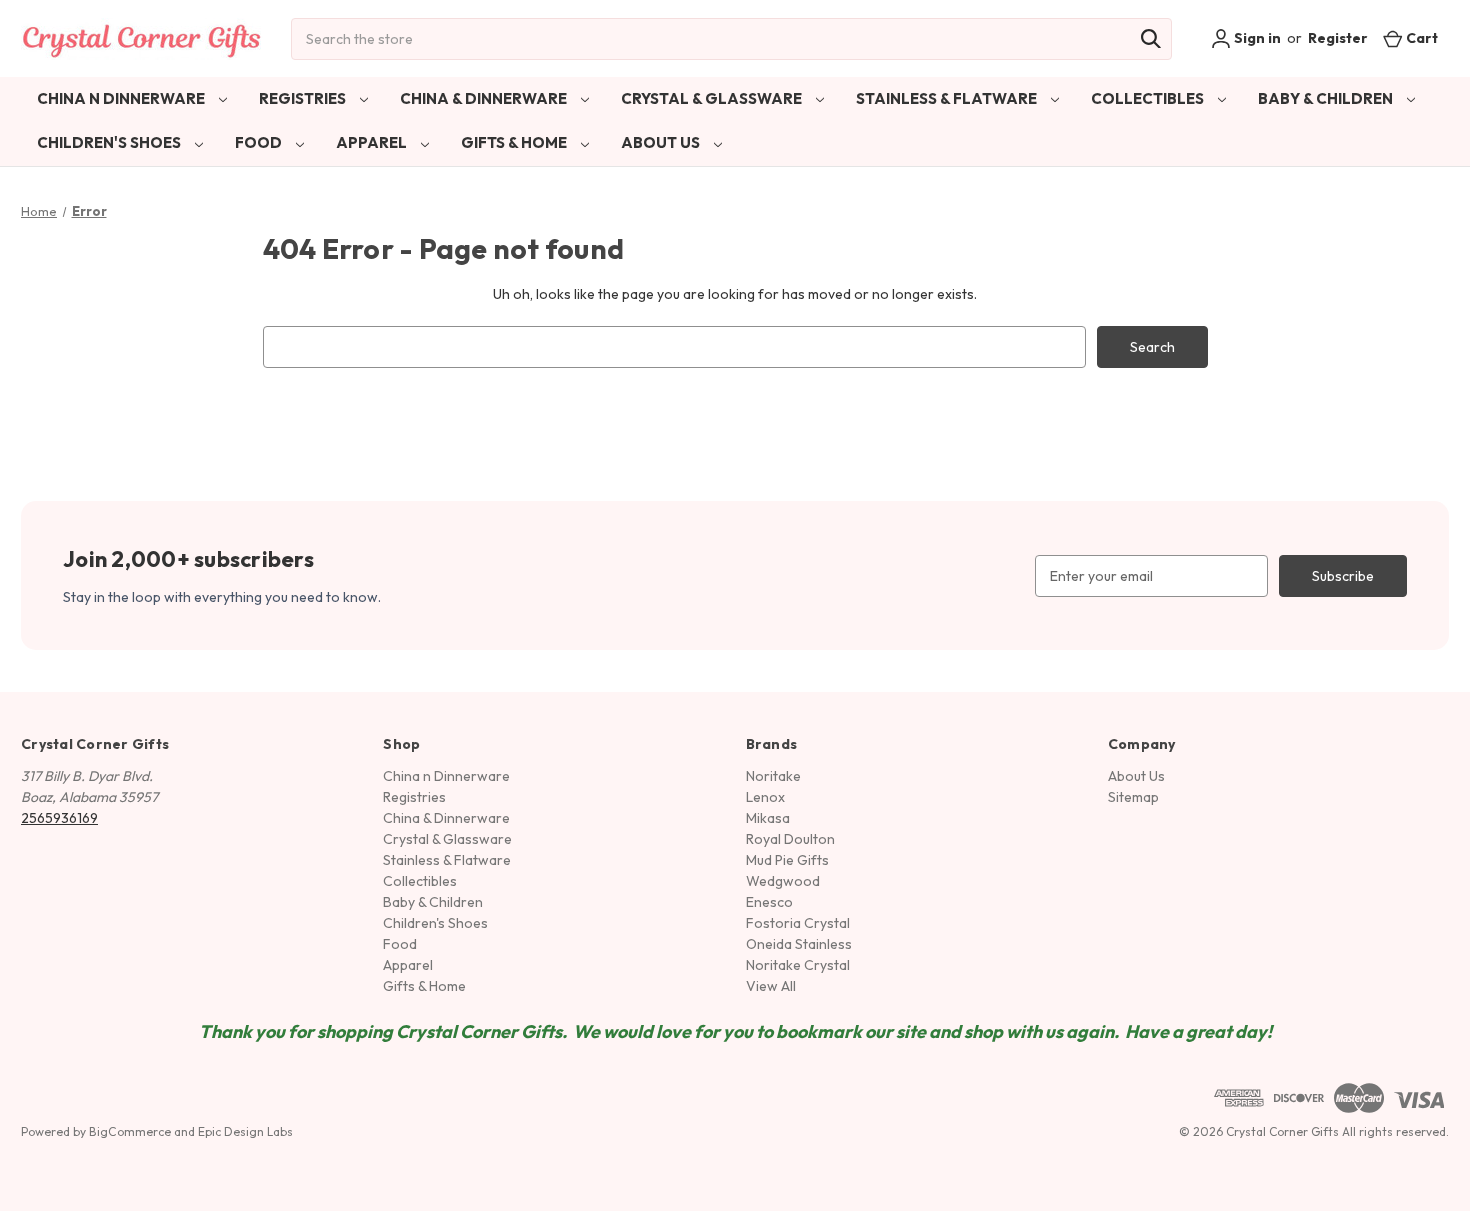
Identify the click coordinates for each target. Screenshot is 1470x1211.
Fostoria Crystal (798, 923)
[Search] (1151, 39)
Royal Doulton (790, 839)
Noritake (773, 776)
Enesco (769, 902)
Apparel (373, 142)
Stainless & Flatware (948, 98)
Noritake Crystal (798, 965)
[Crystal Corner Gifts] (142, 39)
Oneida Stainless (799, 944)
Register (1338, 38)
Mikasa (768, 818)
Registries (304, 98)
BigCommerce (130, 1131)
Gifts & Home (515, 142)
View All (771, 986)
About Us (662, 142)
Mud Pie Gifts (787, 860)
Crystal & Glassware (713, 98)
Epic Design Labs (245, 1131)
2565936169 (59, 818)
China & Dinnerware (485, 98)
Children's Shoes (110, 142)
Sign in (1256, 38)
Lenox (765, 797)
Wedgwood (783, 881)
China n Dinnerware (122, 98)
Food (260, 142)
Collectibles (1149, 98)
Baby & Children (1327, 98)
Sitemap (1133, 797)
